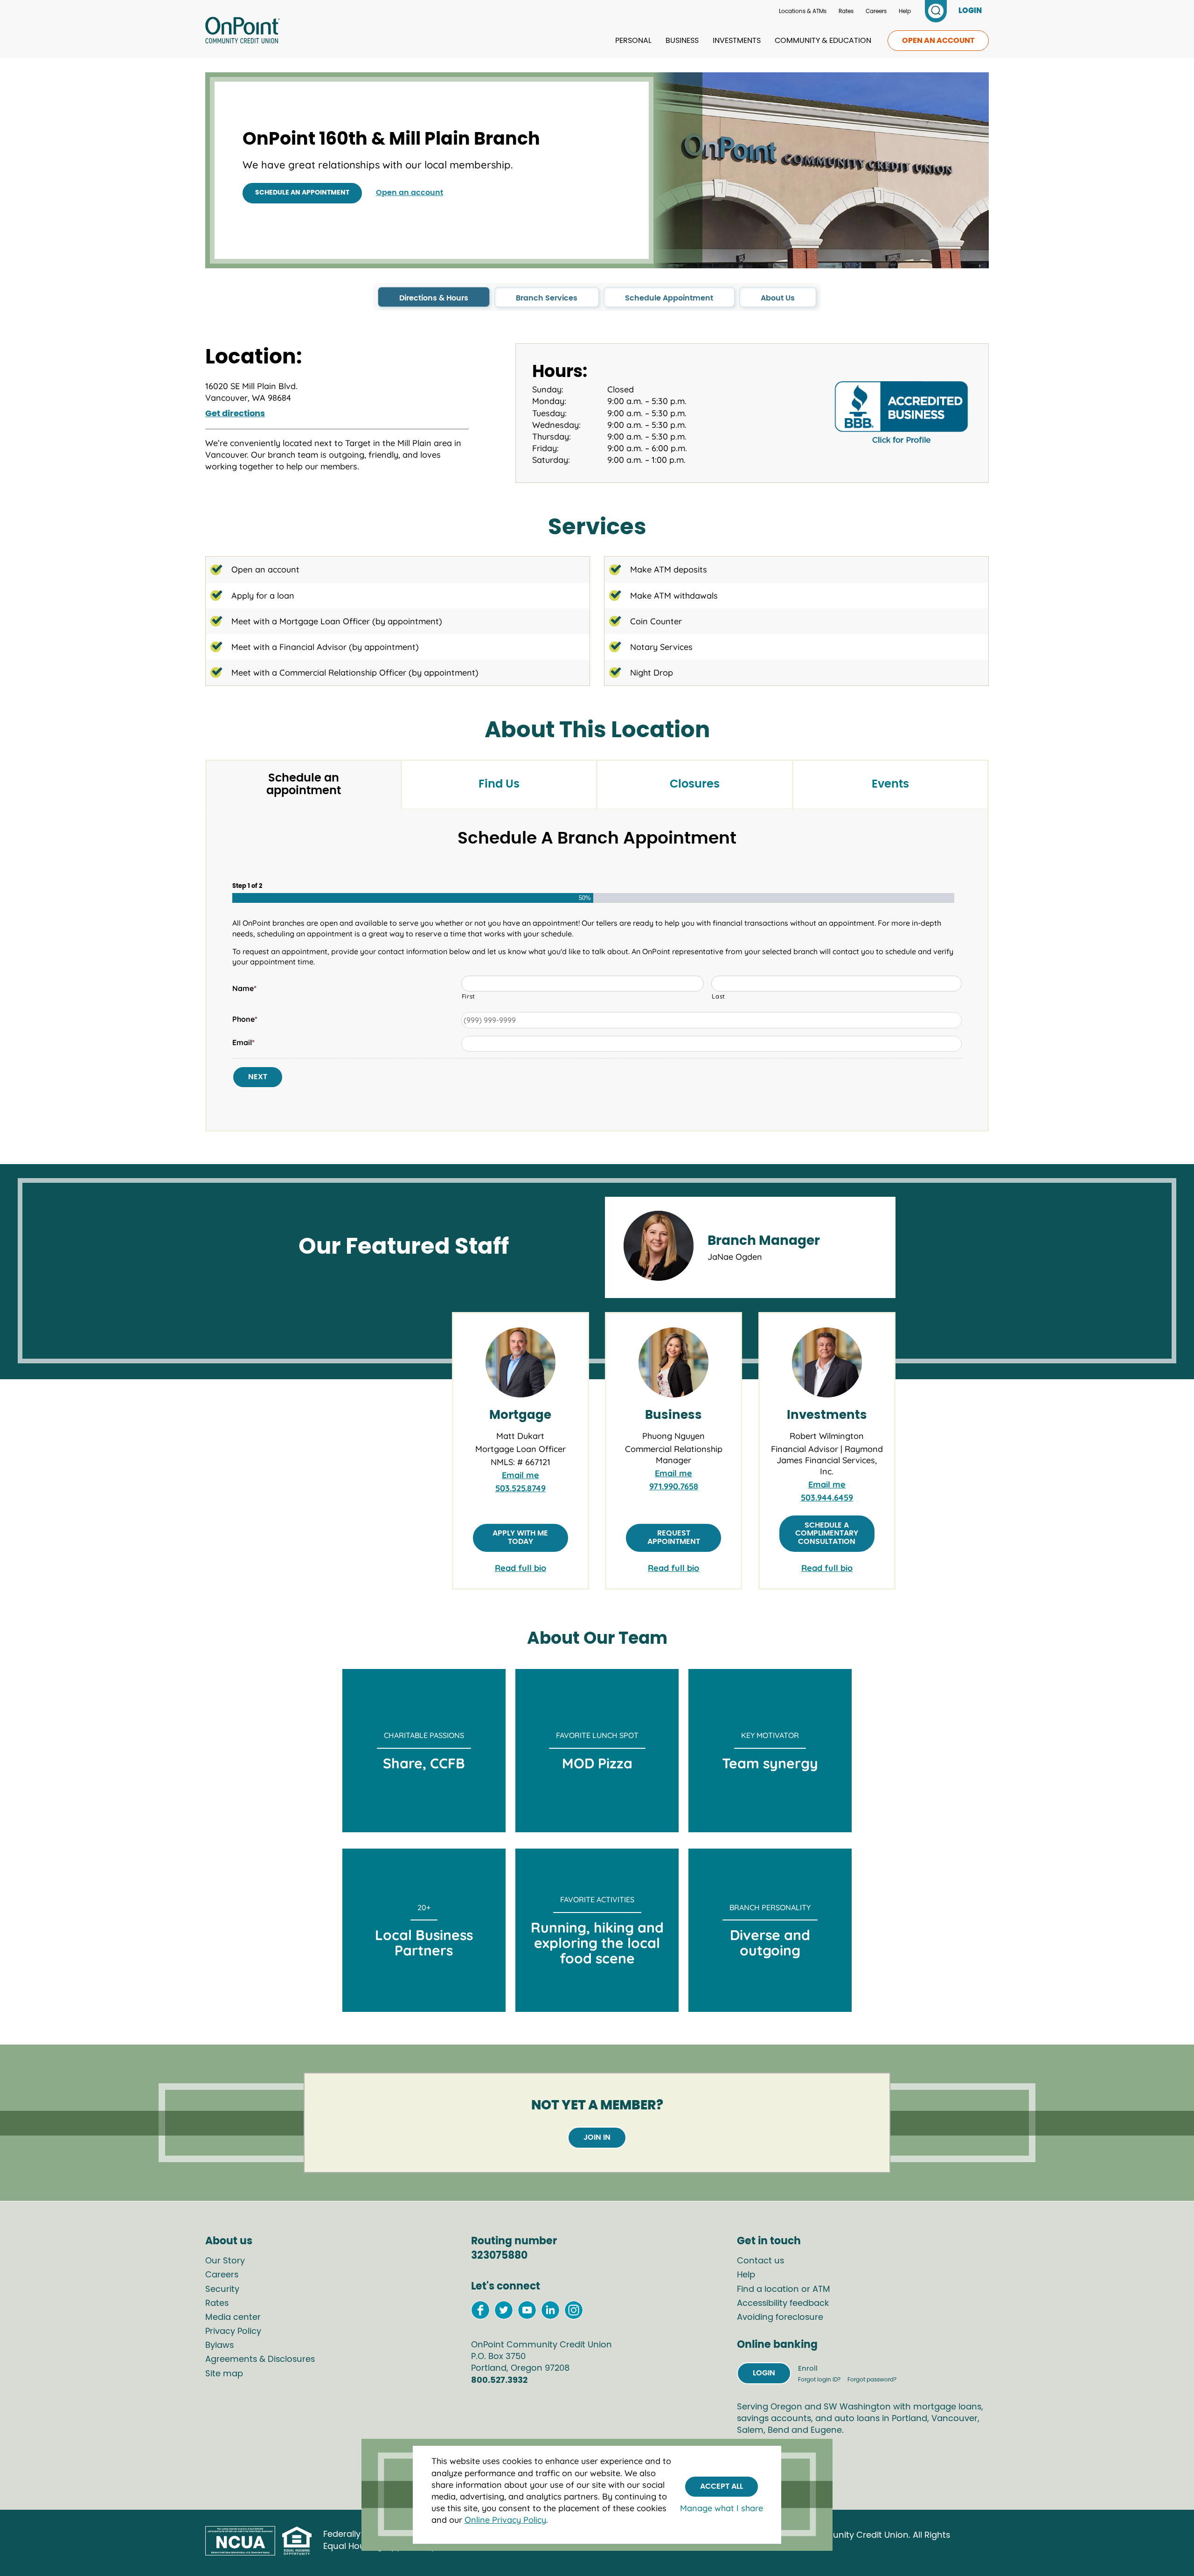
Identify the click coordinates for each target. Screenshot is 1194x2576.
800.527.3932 (499, 2381)
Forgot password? (872, 2380)
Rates (846, 11)
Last (718, 996)
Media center (233, 2318)
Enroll (808, 2369)
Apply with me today (520, 1537)
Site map (224, 2374)
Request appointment (674, 1537)
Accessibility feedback (783, 2304)
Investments (737, 41)
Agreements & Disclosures (260, 2360)
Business (682, 41)
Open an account (938, 41)
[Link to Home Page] (243, 32)
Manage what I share (722, 2508)
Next (258, 1077)
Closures (695, 784)
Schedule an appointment (302, 193)
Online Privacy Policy (505, 2520)
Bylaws (219, 2346)
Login (764, 2373)
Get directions (235, 414)
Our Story (225, 2261)
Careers (876, 11)
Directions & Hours (434, 298)
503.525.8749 (521, 1488)
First (469, 996)
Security (222, 2290)
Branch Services (547, 298)
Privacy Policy (233, 2332)
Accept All (722, 2486)
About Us (778, 298)
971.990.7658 (674, 1486)
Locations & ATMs (803, 11)
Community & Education (823, 41)
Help (905, 11)
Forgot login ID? (820, 2380)
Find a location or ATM (784, 2290)
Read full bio (521, 1568)
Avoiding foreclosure (780, 2318)
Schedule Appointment (669, 298)
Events (890, 784)
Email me (521, 1475)
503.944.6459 (827, 1497)
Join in (597, 2137)
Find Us (499, 784)
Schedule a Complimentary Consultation (827, 1533)
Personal (633, 41)
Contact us (760, 2261)
